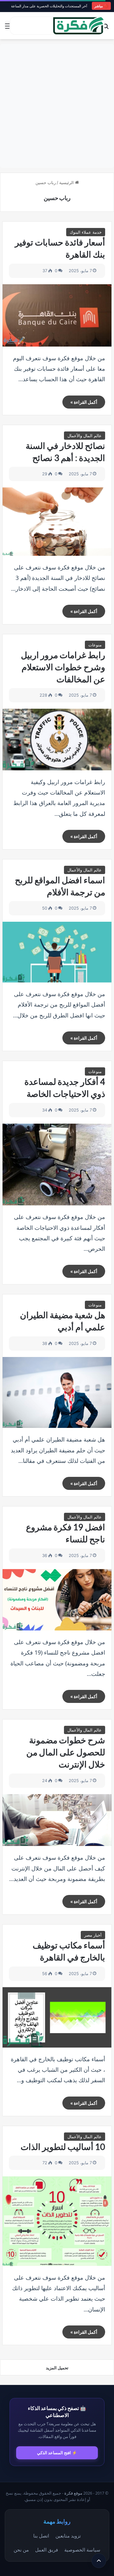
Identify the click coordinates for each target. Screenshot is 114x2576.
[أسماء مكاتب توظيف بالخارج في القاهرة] (57, 2017)
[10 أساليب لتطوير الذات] (57, 2221)
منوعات (95, 645)
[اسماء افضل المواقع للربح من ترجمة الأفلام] (57, 952)
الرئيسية (67, 183)
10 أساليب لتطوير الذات (63, 2147)
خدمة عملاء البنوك (86, 232)
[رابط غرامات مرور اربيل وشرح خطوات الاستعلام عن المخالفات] (57, 739)
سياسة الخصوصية (82, 2550)
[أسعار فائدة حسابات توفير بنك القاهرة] (57, 315)
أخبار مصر (93, 1935)
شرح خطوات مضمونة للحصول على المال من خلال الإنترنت (66, 1752)
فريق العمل (47, 2550)
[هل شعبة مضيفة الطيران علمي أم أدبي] (57, 1392)
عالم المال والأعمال (85, 436)
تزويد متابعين (68, 2536)
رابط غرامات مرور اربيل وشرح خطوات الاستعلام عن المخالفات (63, 667)
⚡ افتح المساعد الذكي (57, 2453)
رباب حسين (57, 198)
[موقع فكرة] (79, 26)
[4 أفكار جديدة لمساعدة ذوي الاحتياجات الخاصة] (57, 1165)
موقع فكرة (73, 2493)
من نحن (21, 2550)
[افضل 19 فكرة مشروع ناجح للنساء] (57, 1600)
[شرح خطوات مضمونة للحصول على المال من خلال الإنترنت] (57, 1820)
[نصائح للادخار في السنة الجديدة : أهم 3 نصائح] (57, 522)
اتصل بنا (41, 2536)
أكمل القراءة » (84, 402)
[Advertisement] (57, 106)
